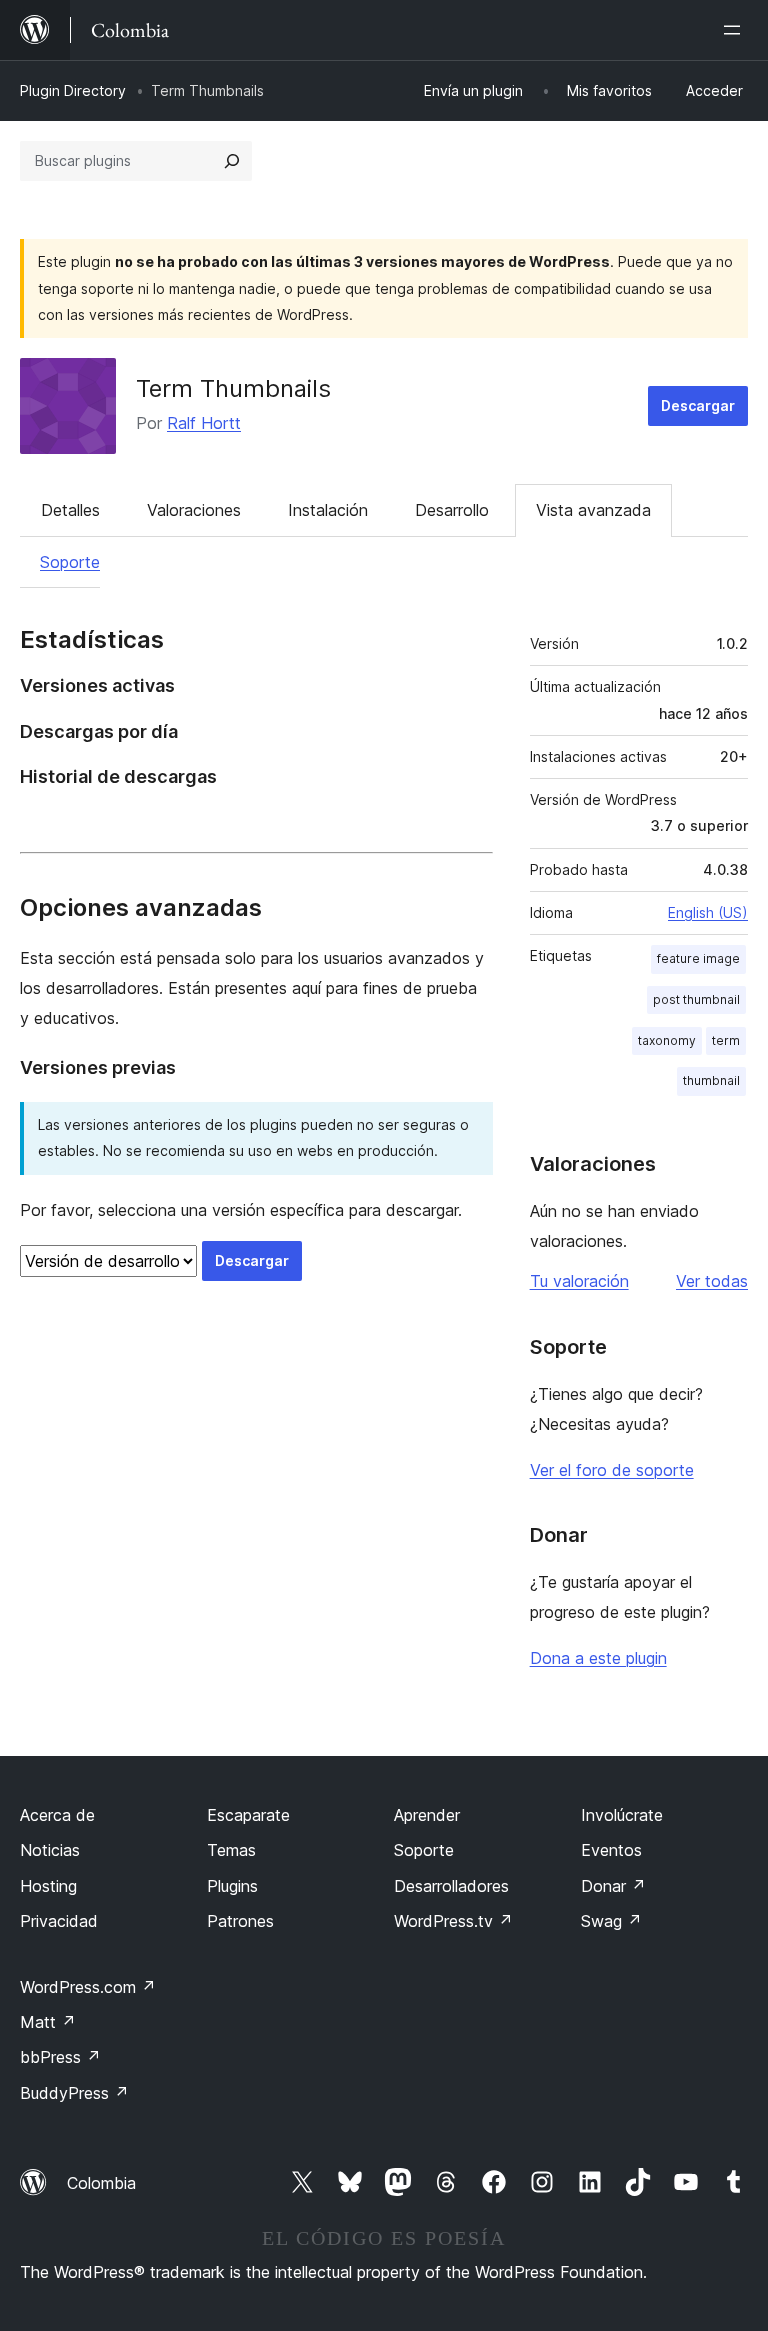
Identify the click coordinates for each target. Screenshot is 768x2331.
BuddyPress (74, 2093)
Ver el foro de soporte (612, 1470)
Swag (611, 1921)
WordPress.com (88, 1987)
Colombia (101, 2183)
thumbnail (711, 1080)
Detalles (70, 510)
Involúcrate (622, 1815)
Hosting (48, 1886)
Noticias (50, 1850)
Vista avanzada (593, 510)
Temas (231, 1850)
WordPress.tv (453, 1921)
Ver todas (712, 1281)
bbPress (60, 2057)
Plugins (232, 1886)
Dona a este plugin (598, 1658)
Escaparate (248, 1815)
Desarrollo (452, 510)
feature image (698, 958)
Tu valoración (579, 1281)
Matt (48, 2022)
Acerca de (57, 1815)
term (726, 1040)
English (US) (708, 912)
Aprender (427, 1815)
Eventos (611, 1850)
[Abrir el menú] (736, 30)
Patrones (240, 1921)
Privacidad (59, 1921)
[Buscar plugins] (232, 161)
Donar (613, 1886)
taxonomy (667, 1040)
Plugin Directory (73, 90)
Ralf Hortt (204, 423)
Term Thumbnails (233, 388)
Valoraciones (194, 510)
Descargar (698, 405)
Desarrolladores (451, 1886)
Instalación (328, 510)
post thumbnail (696, 999)
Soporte (70, 562)
